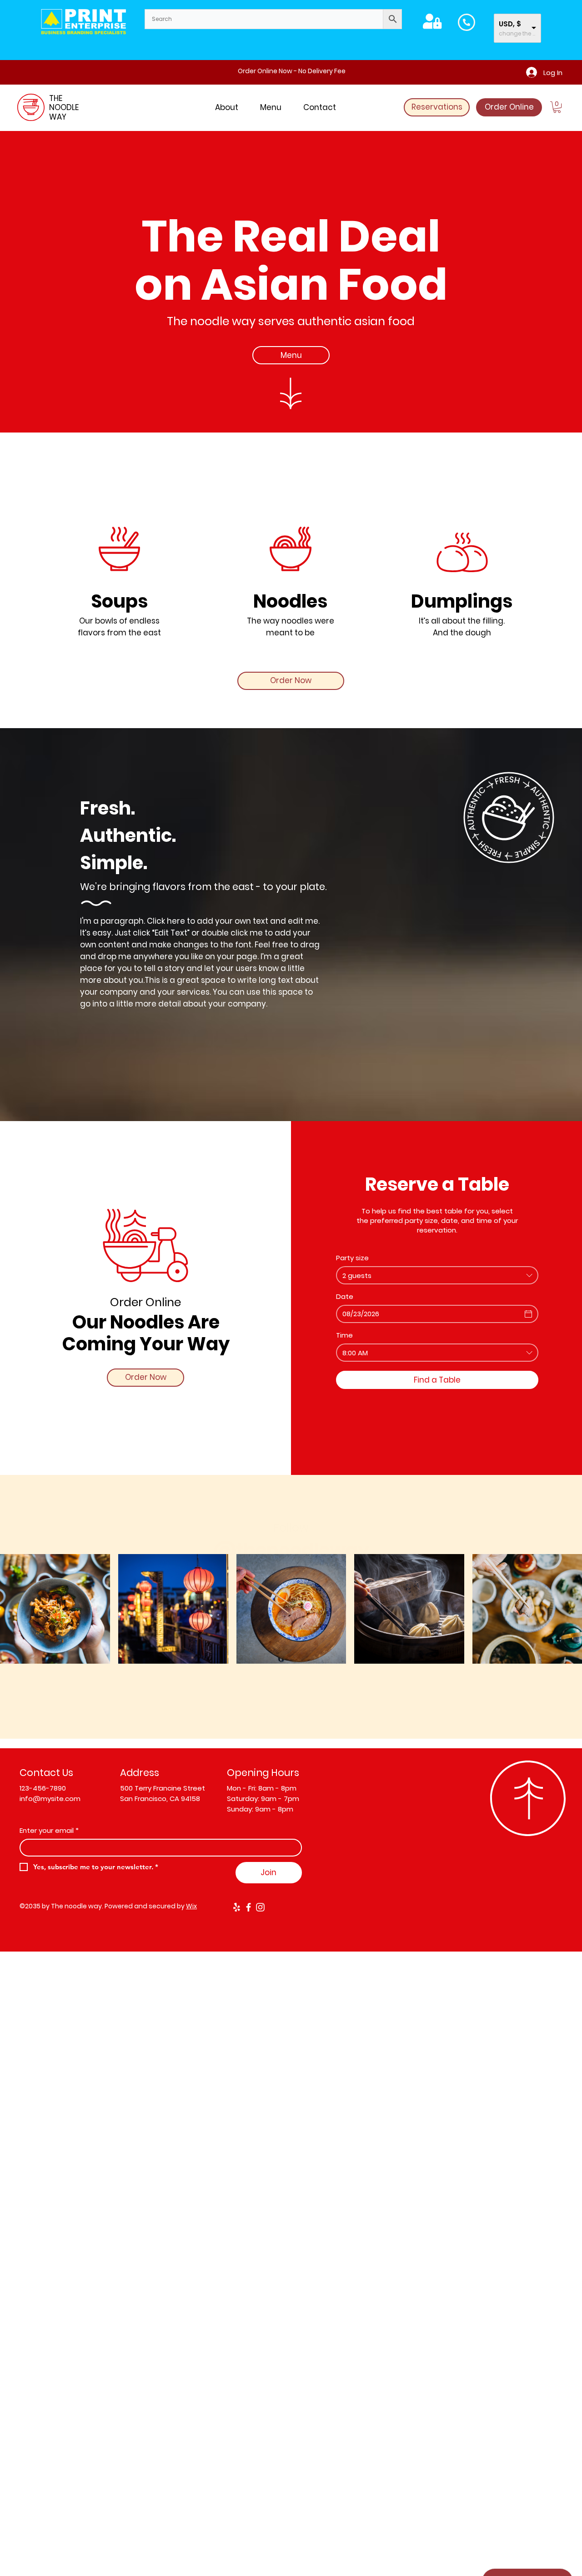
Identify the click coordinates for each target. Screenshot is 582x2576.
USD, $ (510, 24)
